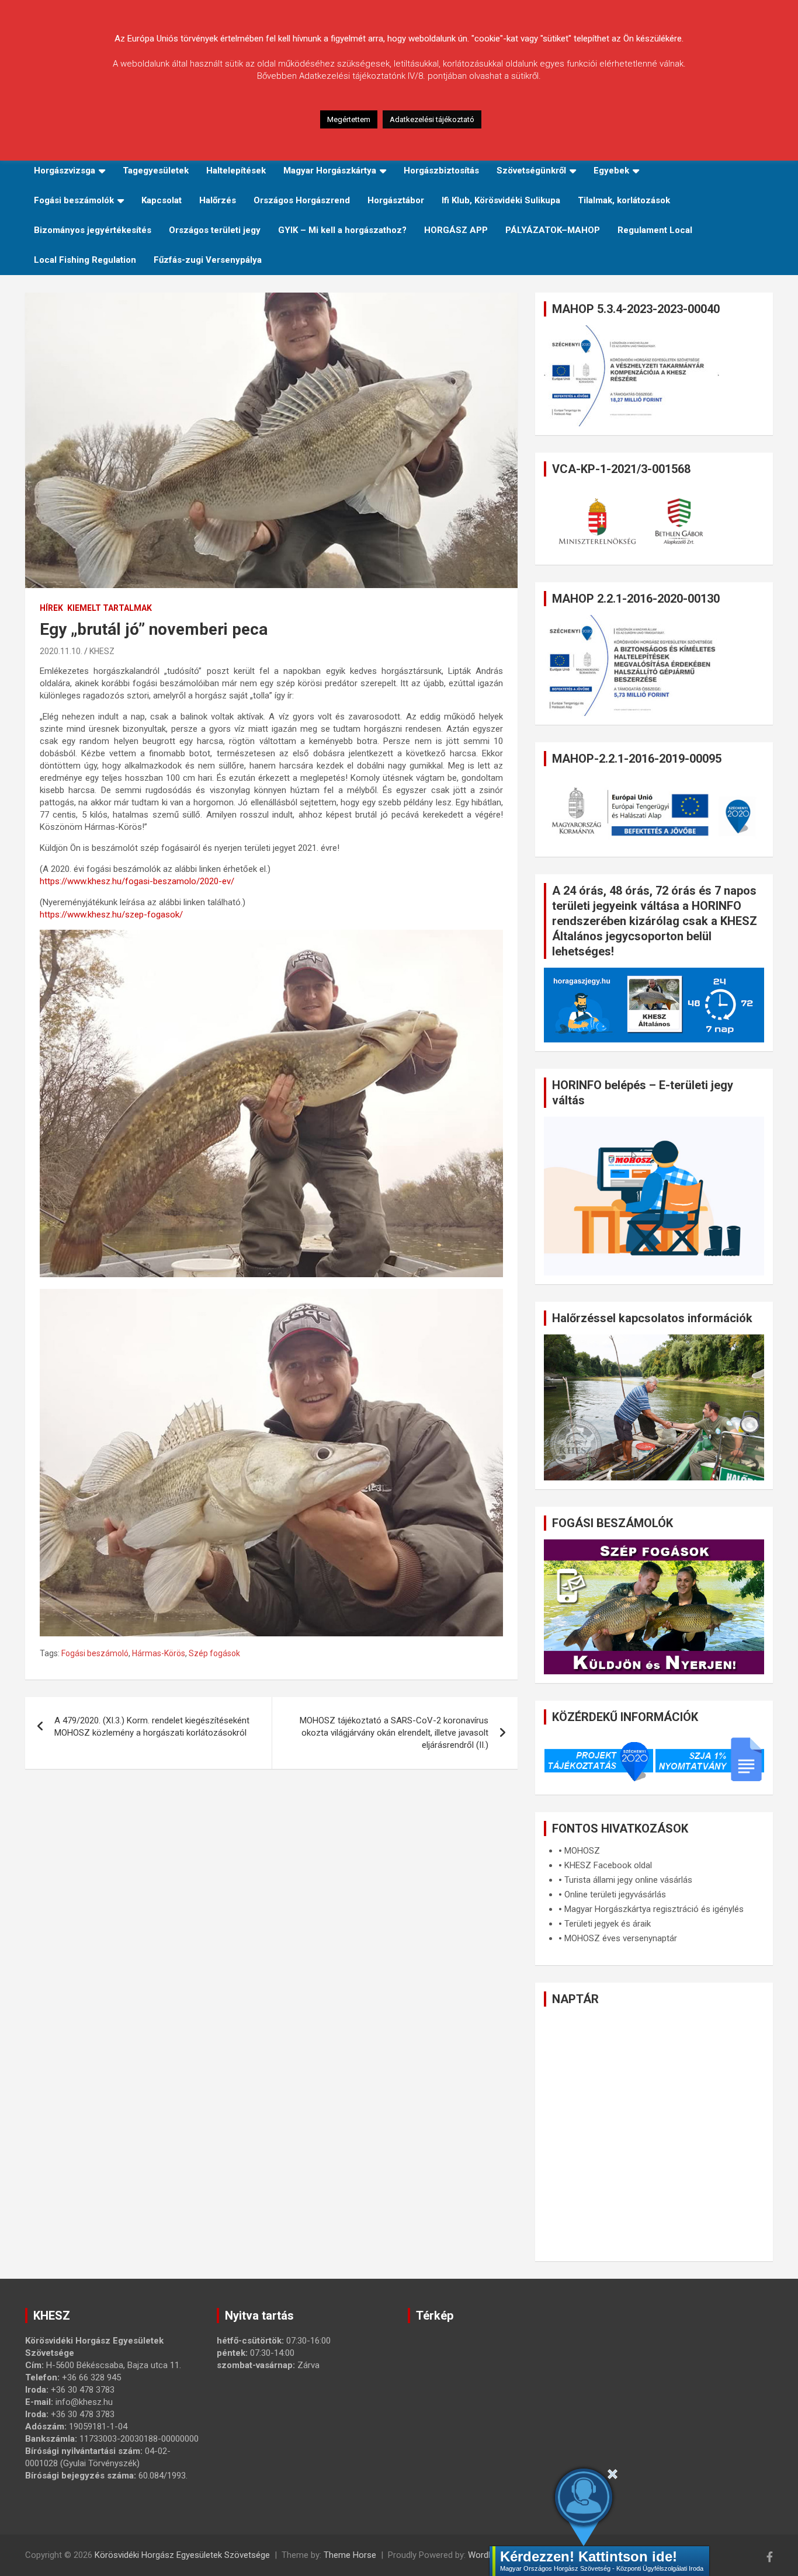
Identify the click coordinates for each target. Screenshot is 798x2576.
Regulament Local (655, 230)
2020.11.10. (61, 651)
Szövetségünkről (531, 171)
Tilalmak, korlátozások (624, 200)
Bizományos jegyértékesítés (93, 230)
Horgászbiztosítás (441, 171)
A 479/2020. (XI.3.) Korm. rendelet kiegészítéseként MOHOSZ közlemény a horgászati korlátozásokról (152, 1727)
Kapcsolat (162, 200)
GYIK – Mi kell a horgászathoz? (342, 230)
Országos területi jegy (215, 230)
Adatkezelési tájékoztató (432, 119)
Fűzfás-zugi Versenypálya (208, 260)
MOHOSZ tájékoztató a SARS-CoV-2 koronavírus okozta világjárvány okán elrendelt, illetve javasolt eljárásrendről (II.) (394, 1733)
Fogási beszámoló (95, 1653)
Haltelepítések (236, 171)
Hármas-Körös (159, 1653)
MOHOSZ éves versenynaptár (621, 1938)
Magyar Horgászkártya (330, 171)
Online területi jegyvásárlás (615, 1894)
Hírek (51, 608)
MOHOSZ (582, 1851)
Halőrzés (218, 200)
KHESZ (102, 651)
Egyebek (611, 171)
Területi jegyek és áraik (608, 1924)
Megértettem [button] (349, 119)
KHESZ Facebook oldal (608, 1865)
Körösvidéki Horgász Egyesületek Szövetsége (182, 2555)
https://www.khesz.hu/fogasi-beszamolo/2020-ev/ (137, 881)
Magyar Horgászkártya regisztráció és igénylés (654, 1909)
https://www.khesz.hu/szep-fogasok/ (111, 915)
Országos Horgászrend (302, 200)
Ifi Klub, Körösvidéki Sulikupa (501, 200)
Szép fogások (214, 1653)
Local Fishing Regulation (85, 260)
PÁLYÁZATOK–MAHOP (553, 230)
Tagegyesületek (156, 171)
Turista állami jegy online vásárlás (628, 1880)
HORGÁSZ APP (456, 230)
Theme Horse (350, 2555)
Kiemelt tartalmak (110, 608)
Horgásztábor (396, 200)
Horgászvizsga (65, 171)
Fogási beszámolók (74, 200)
